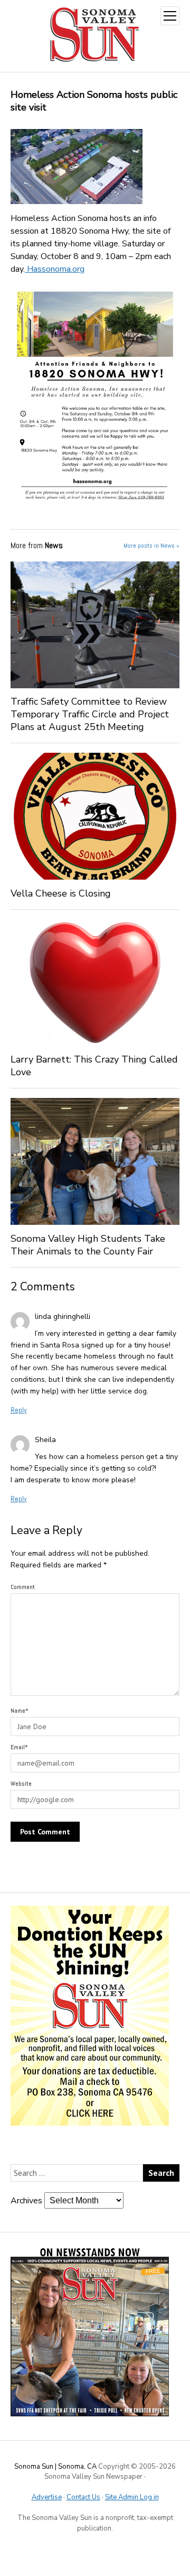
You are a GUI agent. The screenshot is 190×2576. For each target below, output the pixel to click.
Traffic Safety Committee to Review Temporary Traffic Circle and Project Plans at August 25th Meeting (90, 714)
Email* (19, 1747)
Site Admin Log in (132, 2497)
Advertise (47, 2497)
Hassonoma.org (55, 269)
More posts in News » (151, 546)
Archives (26, 2201)
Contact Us (83, 2497)
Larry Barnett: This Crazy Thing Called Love (94, 1066)
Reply (19, 1410)
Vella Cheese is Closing (69, 893)
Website (21, 1784)
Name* (20, 1711)
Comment (23, 1587)
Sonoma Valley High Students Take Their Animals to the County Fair (88, 1245)
